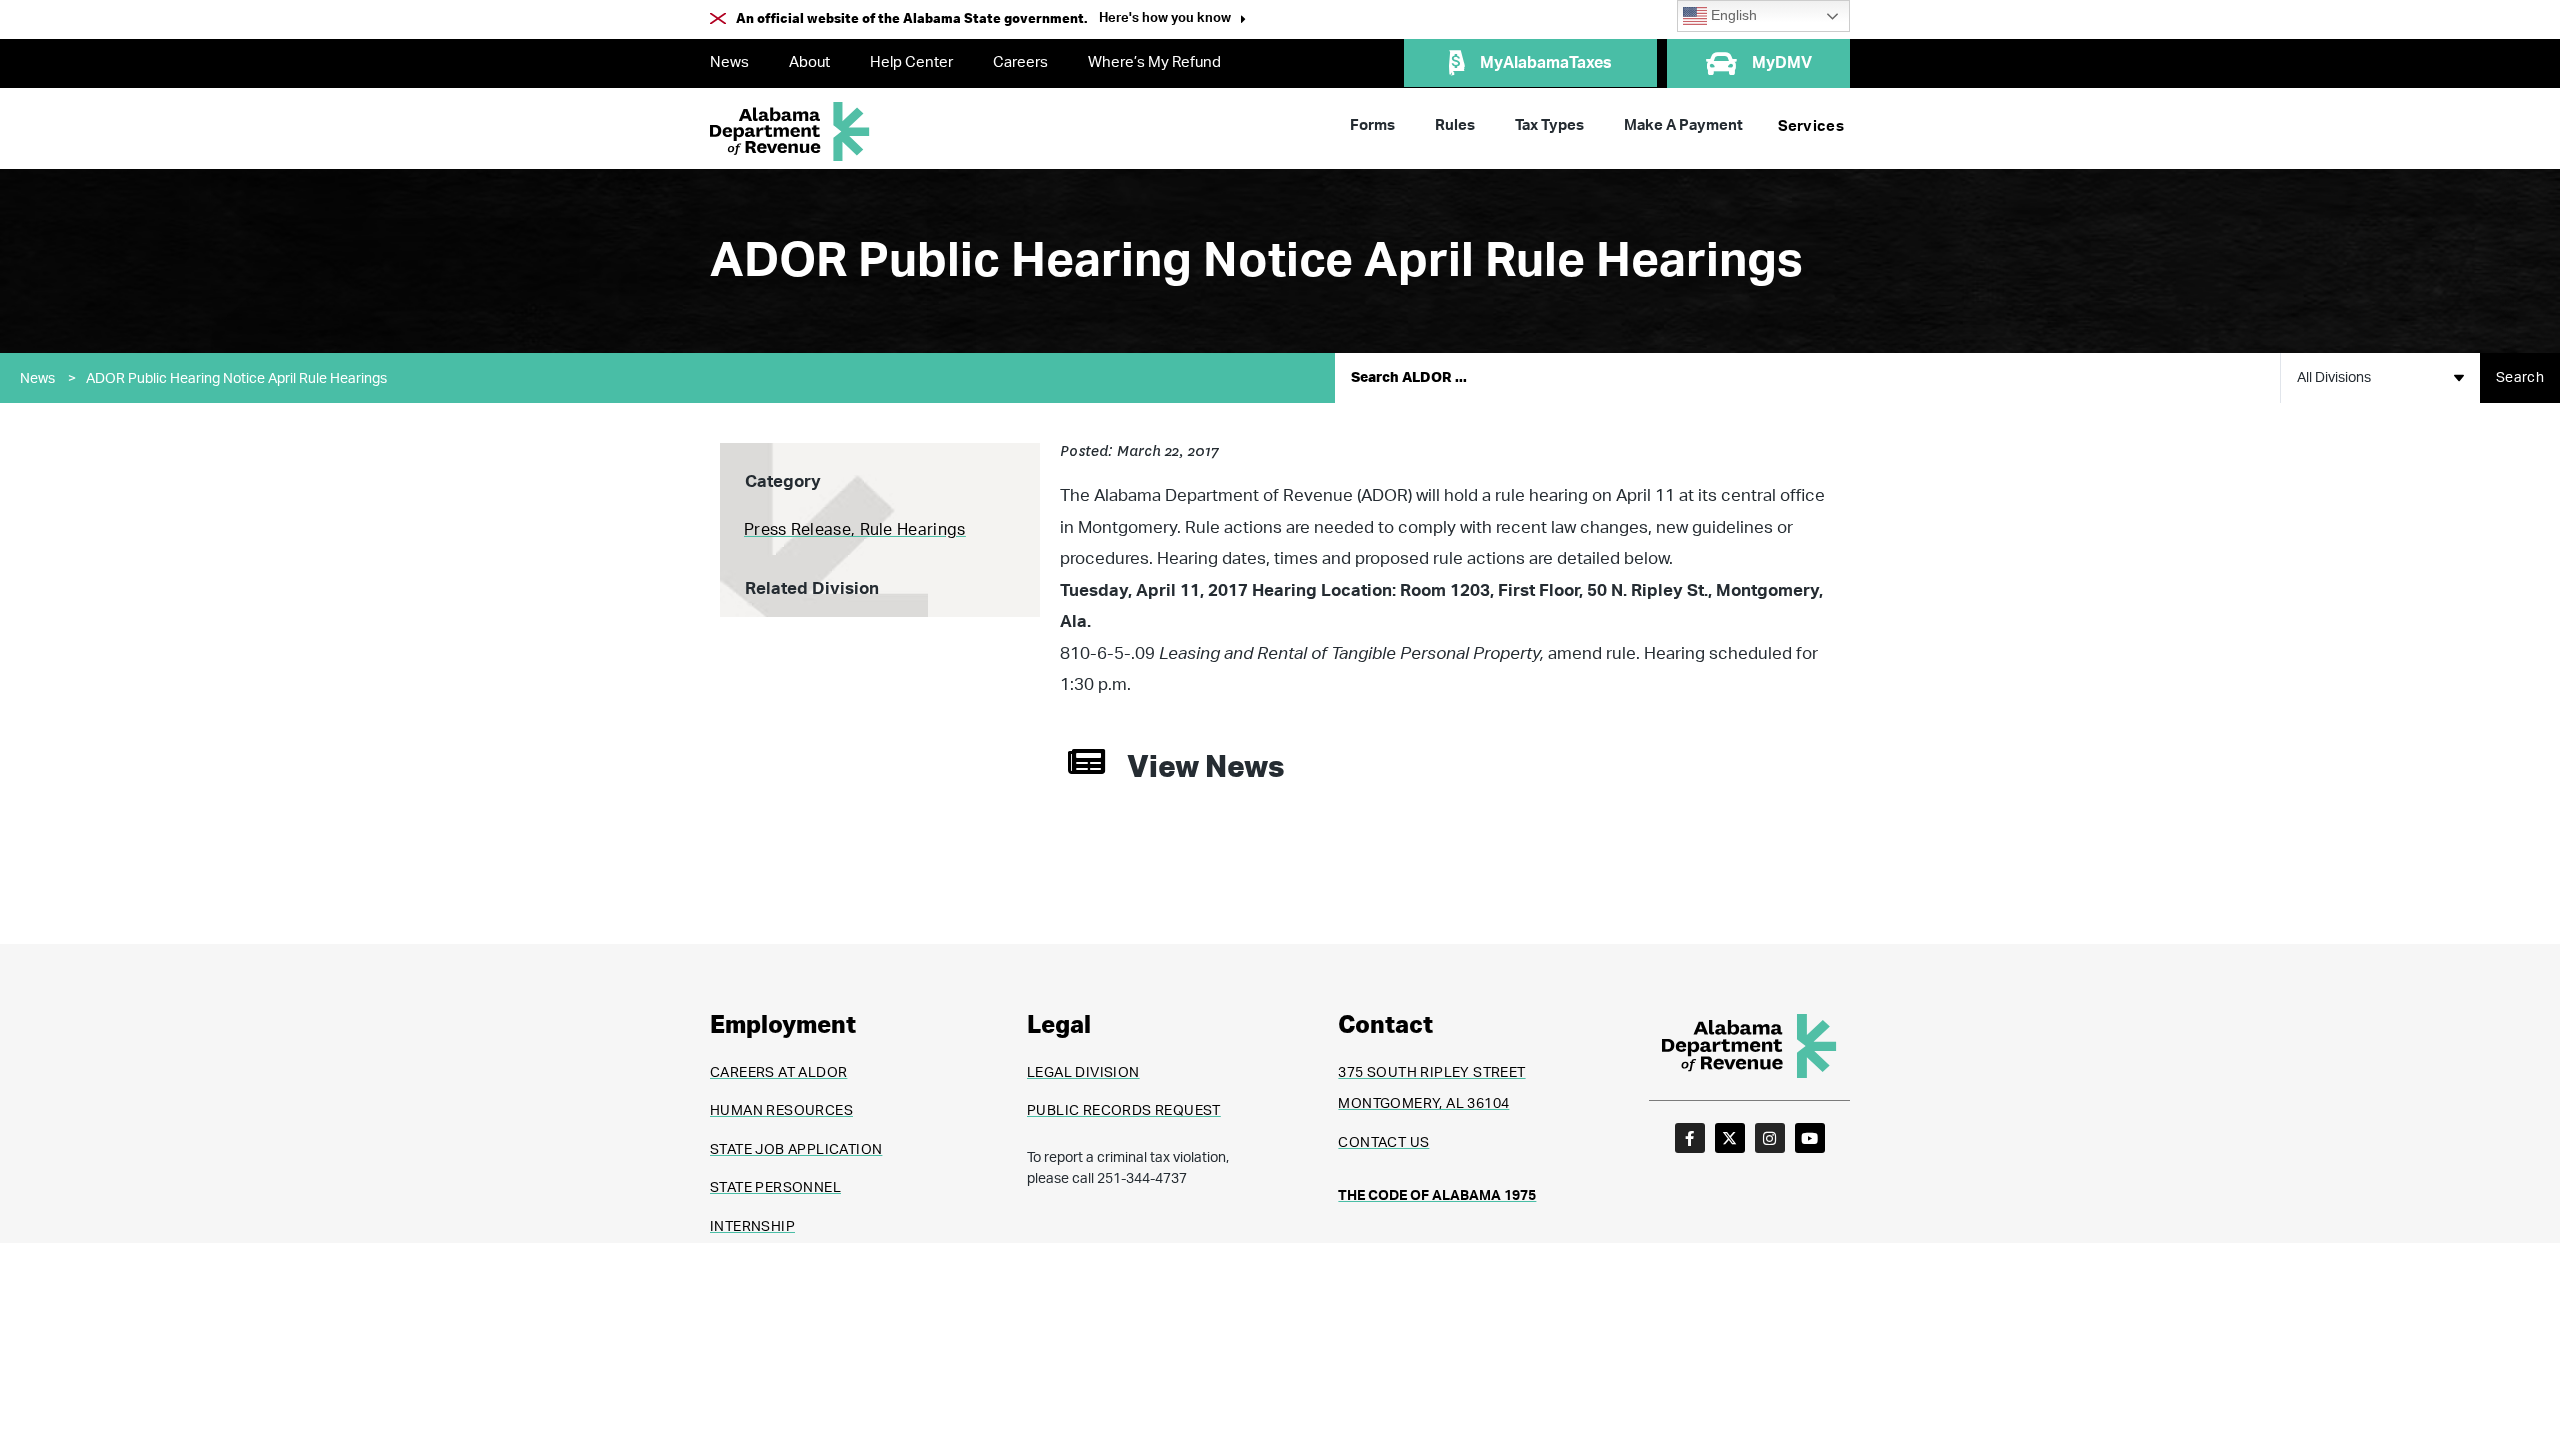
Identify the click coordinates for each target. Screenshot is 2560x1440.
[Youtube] (1810, 1138)
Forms (1372, 125)
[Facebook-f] (1690, 1138)
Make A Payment (1683, 125)
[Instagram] (1770, 1138)
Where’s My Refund (1154, 62)
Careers (1020, 62)
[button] (1172, 20)
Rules (1455, 125)
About (809, 62)
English (1732, 15)
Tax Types (1549, 125)
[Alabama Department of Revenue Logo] (790, 131)
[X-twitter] (1730, 1138)
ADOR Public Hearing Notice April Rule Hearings (236, 379)
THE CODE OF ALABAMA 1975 (1437, 1196)
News (729, 62)
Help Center (911, 62)
